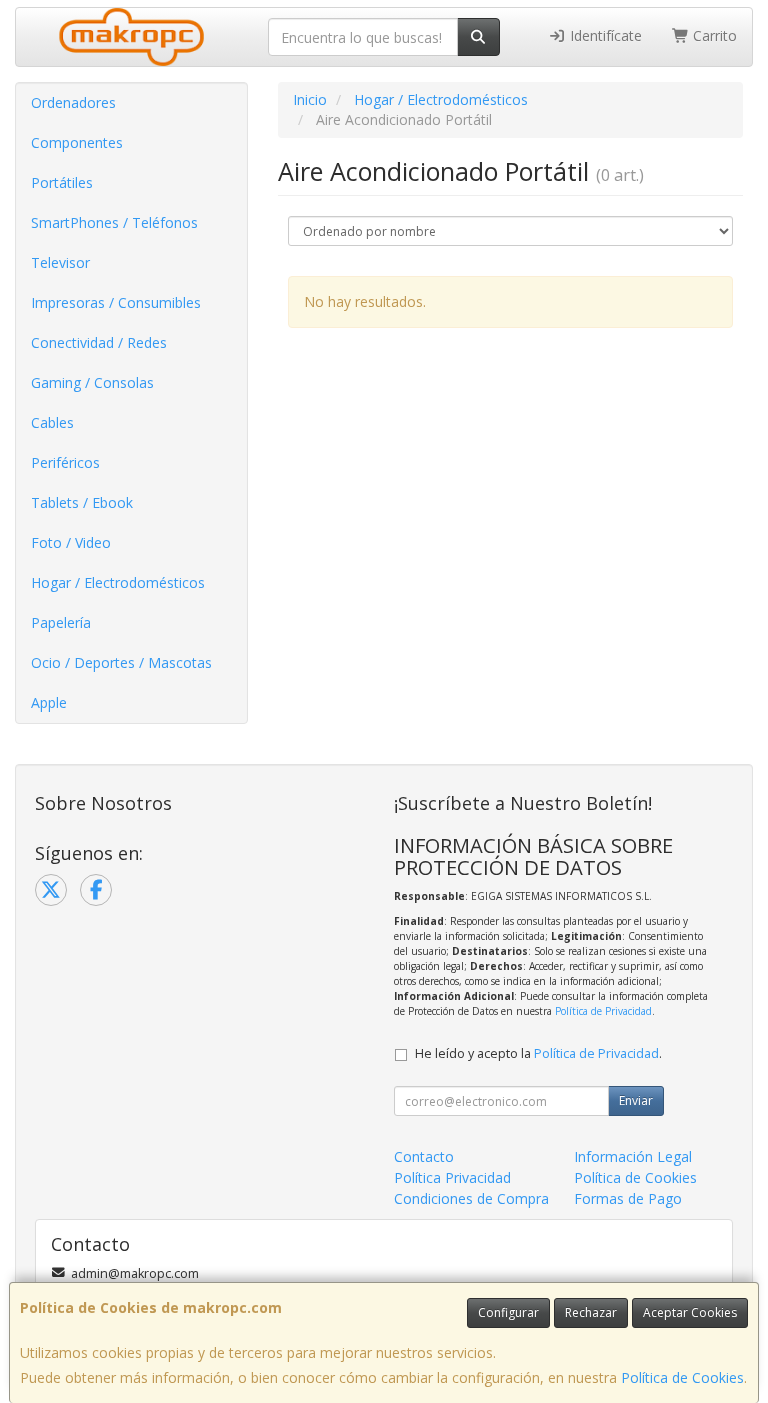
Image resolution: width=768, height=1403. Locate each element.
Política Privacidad (452, 1177)
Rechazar (591, 1312)
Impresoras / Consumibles (116, 302)
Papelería (61, 622)
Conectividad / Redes (99, 342)
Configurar (508, 1312)
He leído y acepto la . (538, 1053)
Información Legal (633, 1156)
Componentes (77, 142)
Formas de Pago (628, 1198)
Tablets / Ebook (82, 502)
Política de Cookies (682, 1377)
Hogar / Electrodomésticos (118, 582)
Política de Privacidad (603, 1011)
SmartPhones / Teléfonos (114, 222)
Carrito (713, 35)
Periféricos (65, 462)
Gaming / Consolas (92, 382)
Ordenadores (73, 102)
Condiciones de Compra (471, 1198)
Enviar (636, 1100)
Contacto (424, 1156)
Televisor (60, 262)
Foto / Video (71, 542)
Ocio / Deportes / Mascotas (121, 662)
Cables (52, 422)
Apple (49, 702)
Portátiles (62, 182)
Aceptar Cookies (690, 1312)
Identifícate (604, 35)
